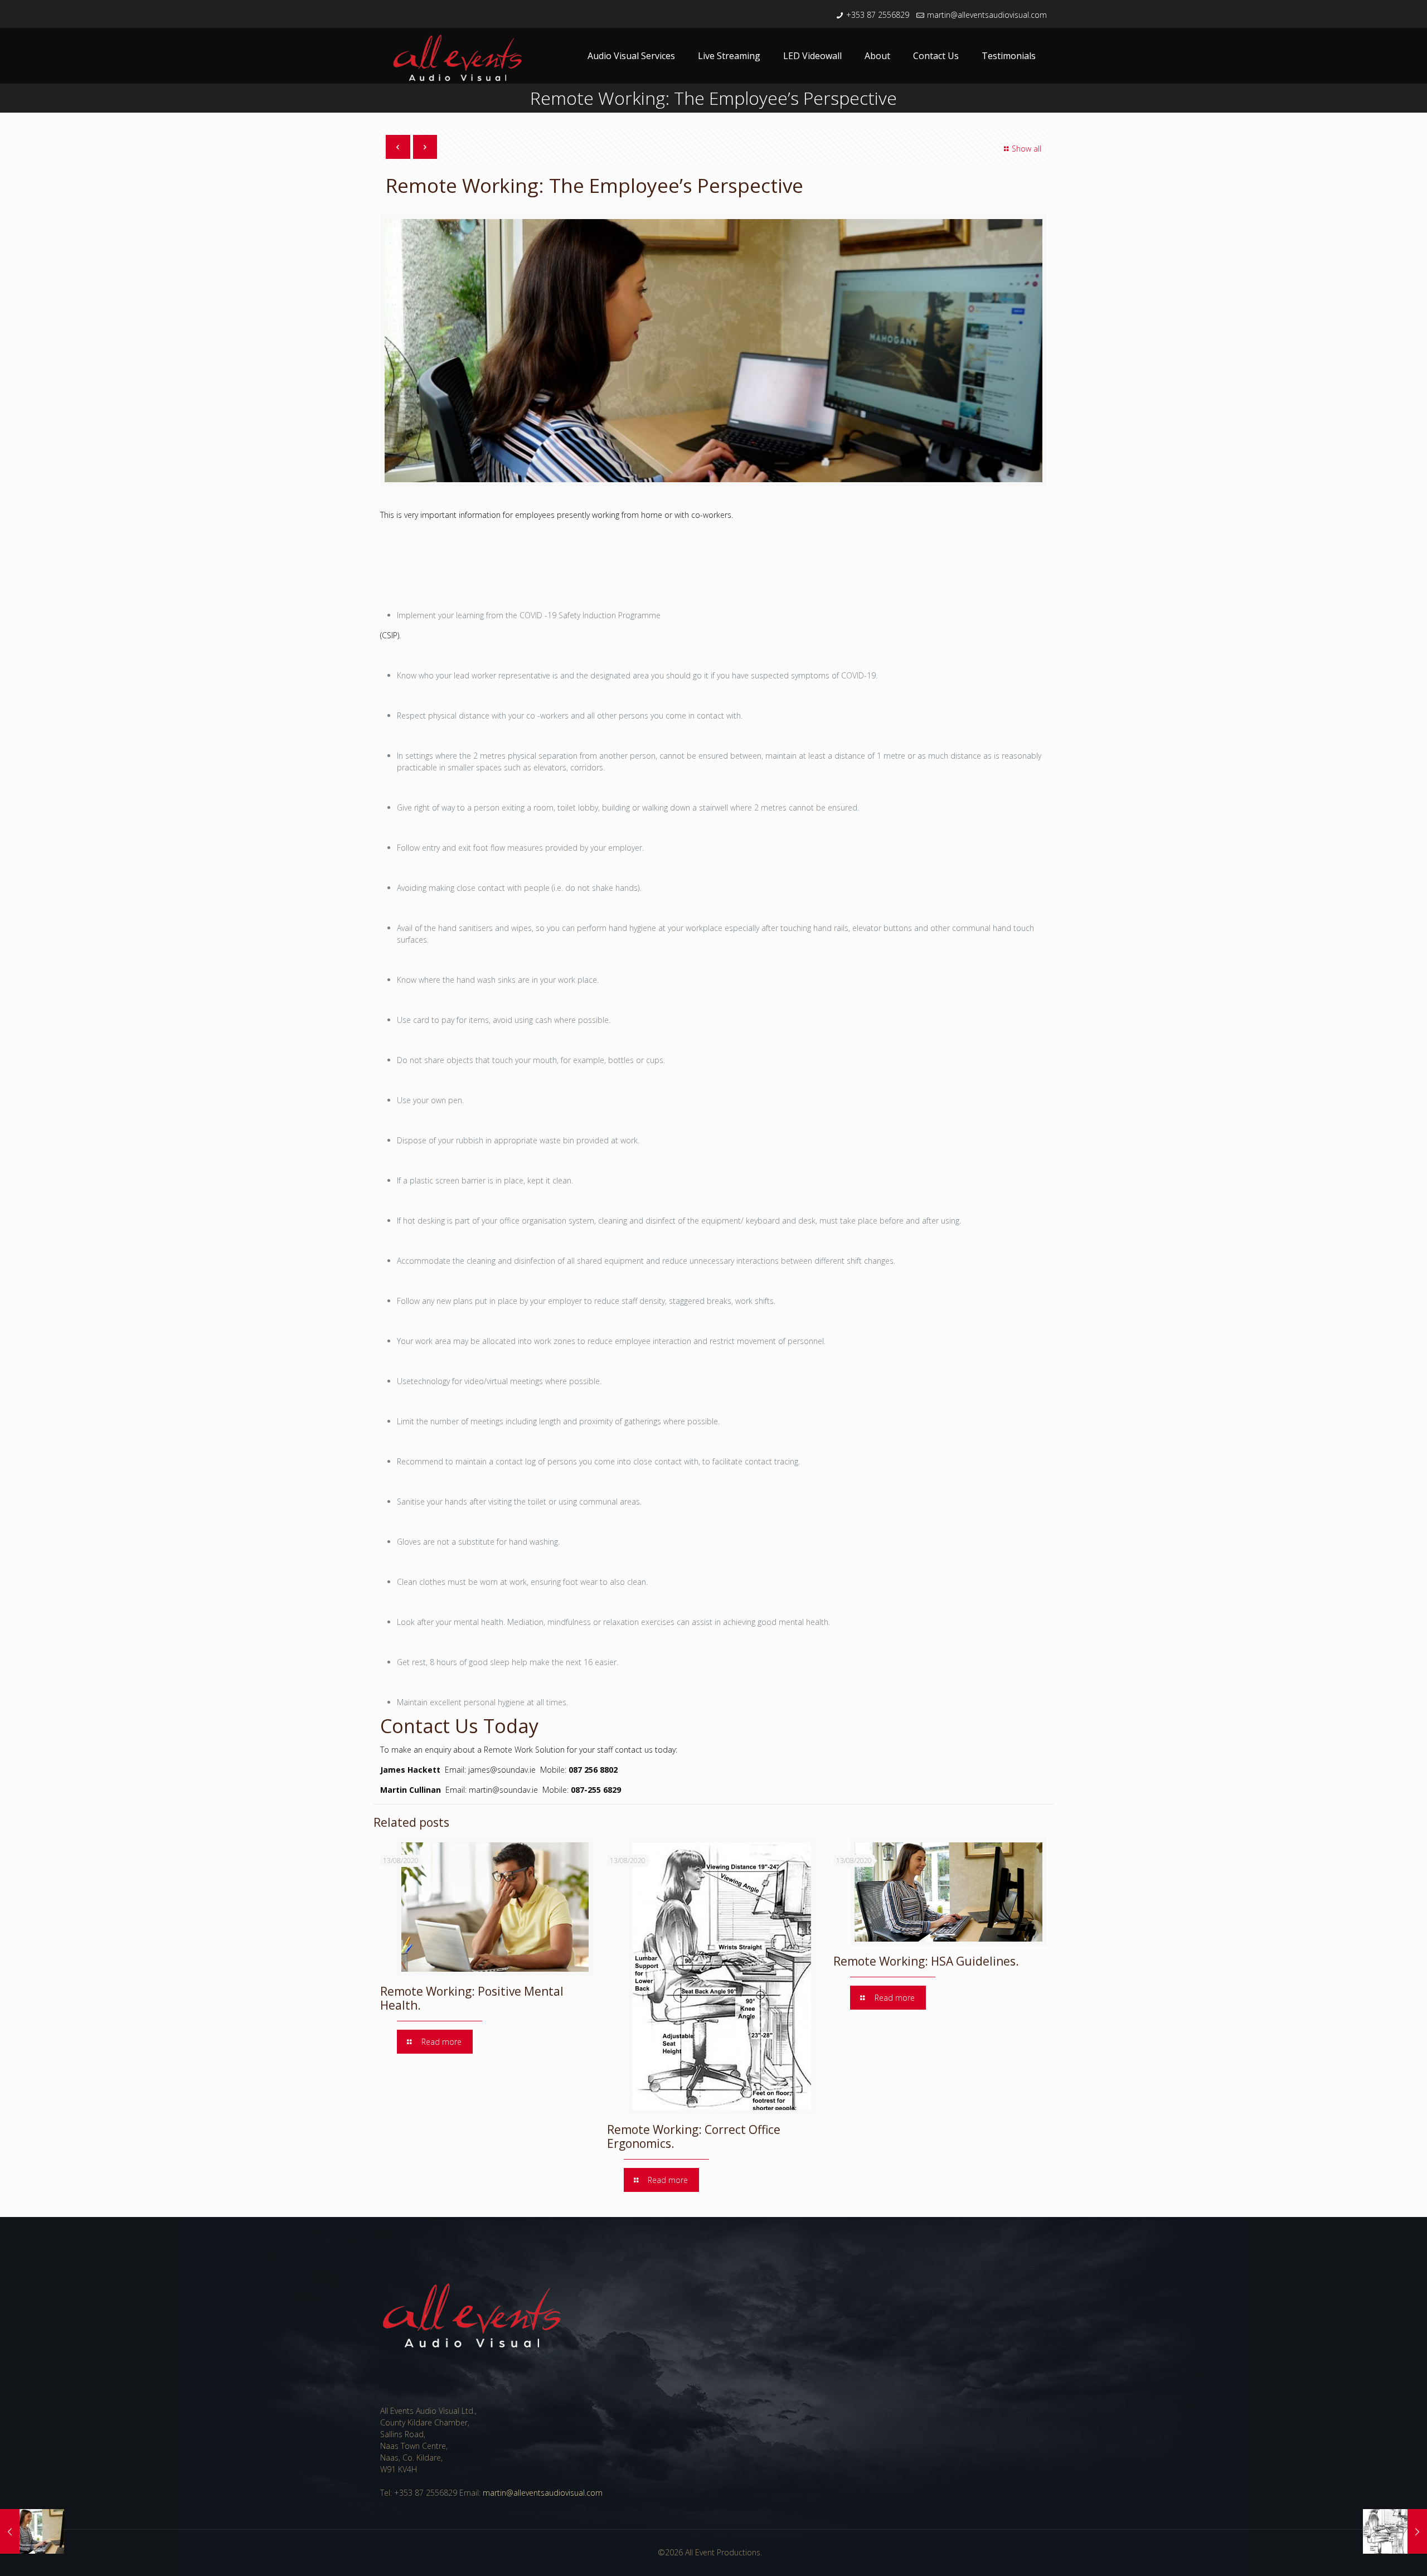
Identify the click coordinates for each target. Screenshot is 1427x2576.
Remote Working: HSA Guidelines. (926, 1961)
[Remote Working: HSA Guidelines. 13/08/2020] (32, 2531)
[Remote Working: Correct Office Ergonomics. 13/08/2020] (1395, 2531)
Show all (1026, 149)
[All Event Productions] (459, 60)
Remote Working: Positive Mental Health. (472, 1998)
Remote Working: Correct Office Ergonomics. (694, 2136)
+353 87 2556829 (878, 15)
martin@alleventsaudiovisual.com (987, 15)
